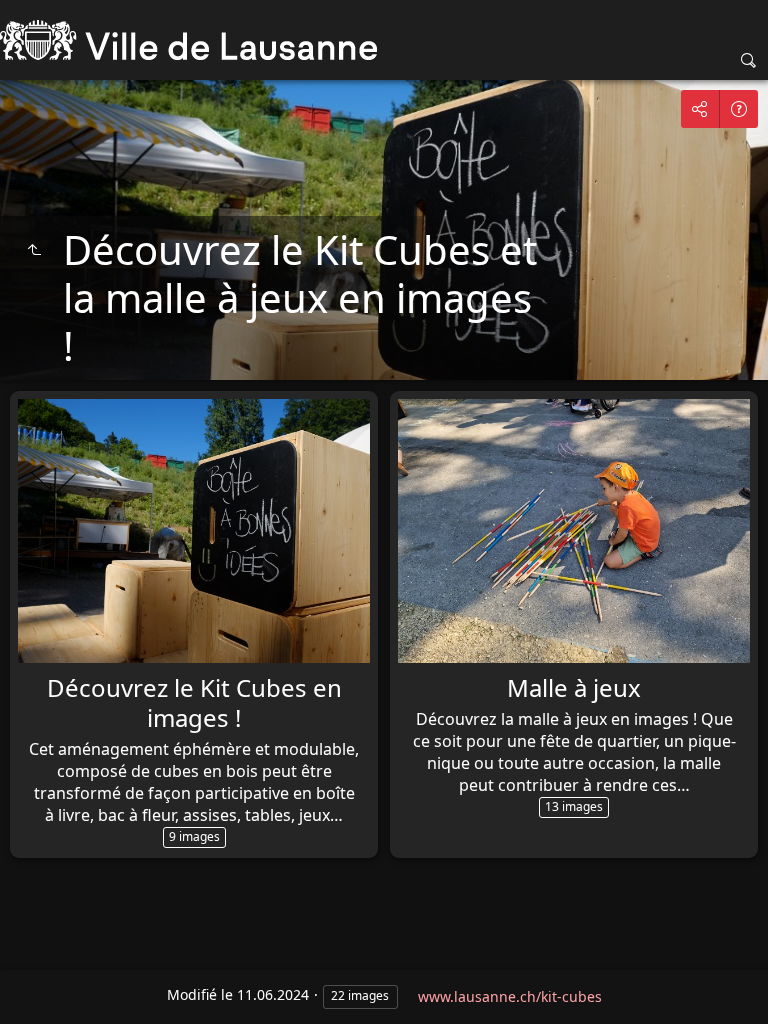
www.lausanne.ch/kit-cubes (510, 996)
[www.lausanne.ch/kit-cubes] (34, 250)
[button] (24, 1000)
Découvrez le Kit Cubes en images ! (194, 702)
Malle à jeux (574, 687)
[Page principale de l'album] (188, 40)
